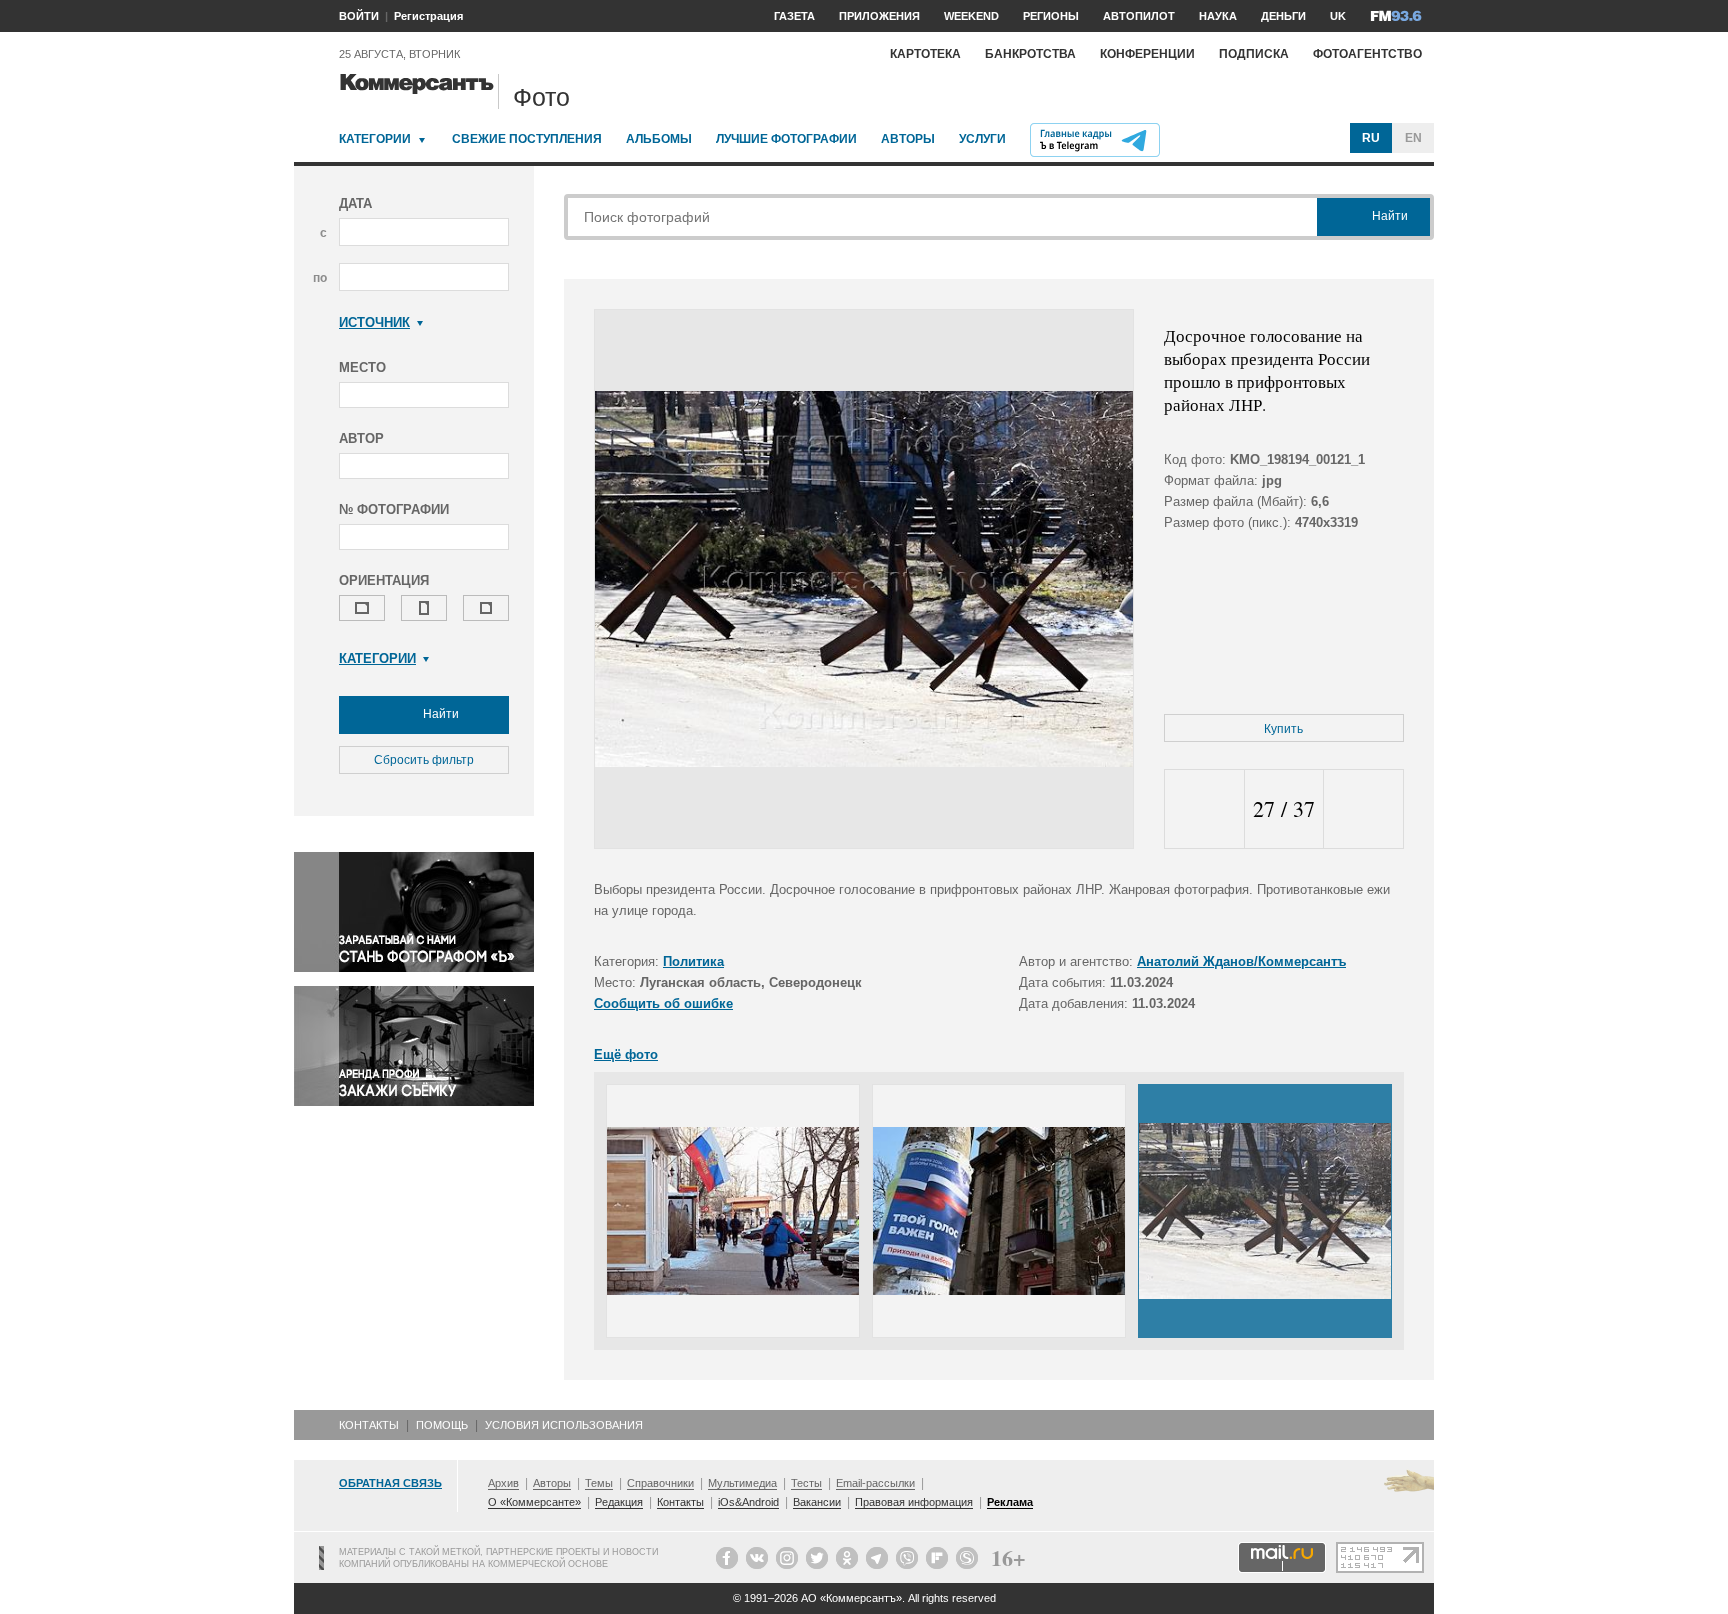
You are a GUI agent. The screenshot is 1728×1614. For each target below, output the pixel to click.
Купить (1283, 729)
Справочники (660, 1483)
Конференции (1147, 54)
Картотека (925, 54)
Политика (693, 961)
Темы (599, 1483)
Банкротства (1030, 54)
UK (1338, 16)
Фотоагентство (1367, 54)
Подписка (1254, 54)
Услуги (982, 139)
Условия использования (564, 1425)
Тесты (806, 1483)
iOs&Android (748, 1502)
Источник (374, 322)
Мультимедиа (742, 1483)
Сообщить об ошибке (663, 1003)
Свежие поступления (527, 139)
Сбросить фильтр (424, 760)
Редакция (619, 1502)
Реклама (1010, 1502)
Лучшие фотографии (786, 139)
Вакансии (817, 1502)
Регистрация (428, 16)
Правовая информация (914, 1502)
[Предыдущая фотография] (1204, 809)
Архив (503, 1483)
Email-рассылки (875, 1483)
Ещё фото (626, 1054)
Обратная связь (390, 1483)
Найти (439, 714)
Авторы (908, 139)
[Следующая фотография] (1363, 809)
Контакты (369, 1425)
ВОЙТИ (359, 16)
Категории (375, 139)
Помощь (442, 1425)
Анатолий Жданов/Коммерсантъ (1241, 961)
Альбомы (659, 139)
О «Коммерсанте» (534, 1502)
